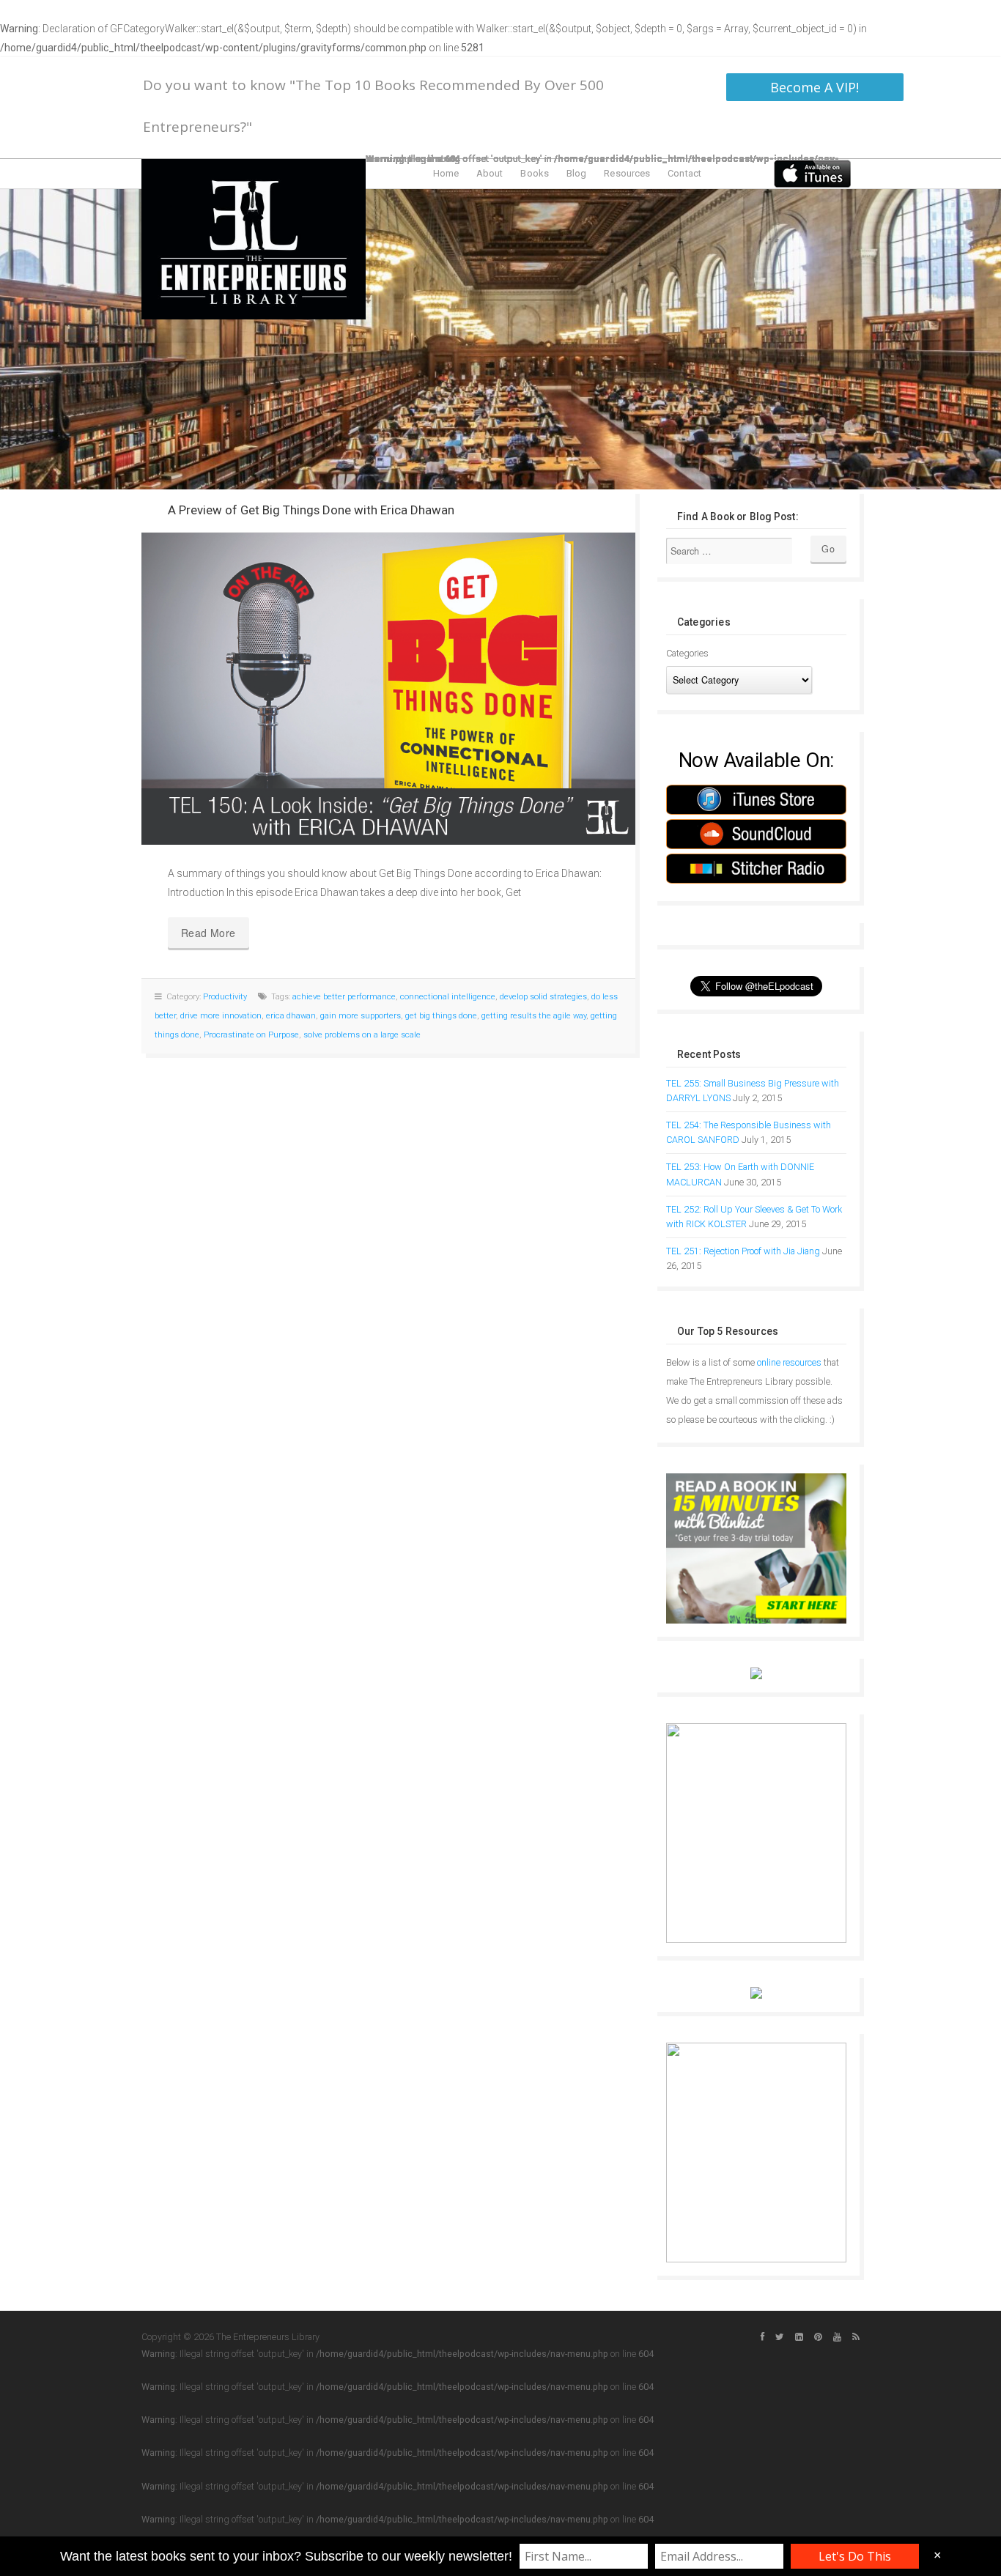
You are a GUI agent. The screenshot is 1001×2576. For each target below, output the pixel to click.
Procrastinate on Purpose (251, 1035)
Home (446, 173)
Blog (576, 173)
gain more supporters (361, 1016)
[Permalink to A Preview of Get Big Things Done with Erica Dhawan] (388, 689)
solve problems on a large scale (362, 1035)
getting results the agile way (534, 1016)
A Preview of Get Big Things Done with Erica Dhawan (311, 510)
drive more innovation (221, 1016)
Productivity (225, 997)
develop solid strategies (543, 997)
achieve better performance (344, 997)
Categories (687, 653)
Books (535, 173)
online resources (789, 1362)
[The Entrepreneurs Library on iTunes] (812, 173)
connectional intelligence (448, 997)
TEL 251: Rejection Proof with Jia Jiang (743, 1251)
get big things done (441, 1016)
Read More (208, 933)
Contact (684, 173)
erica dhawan (291, 1016)
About (490, 173)
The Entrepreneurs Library (254, 239)
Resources (627, 173)
